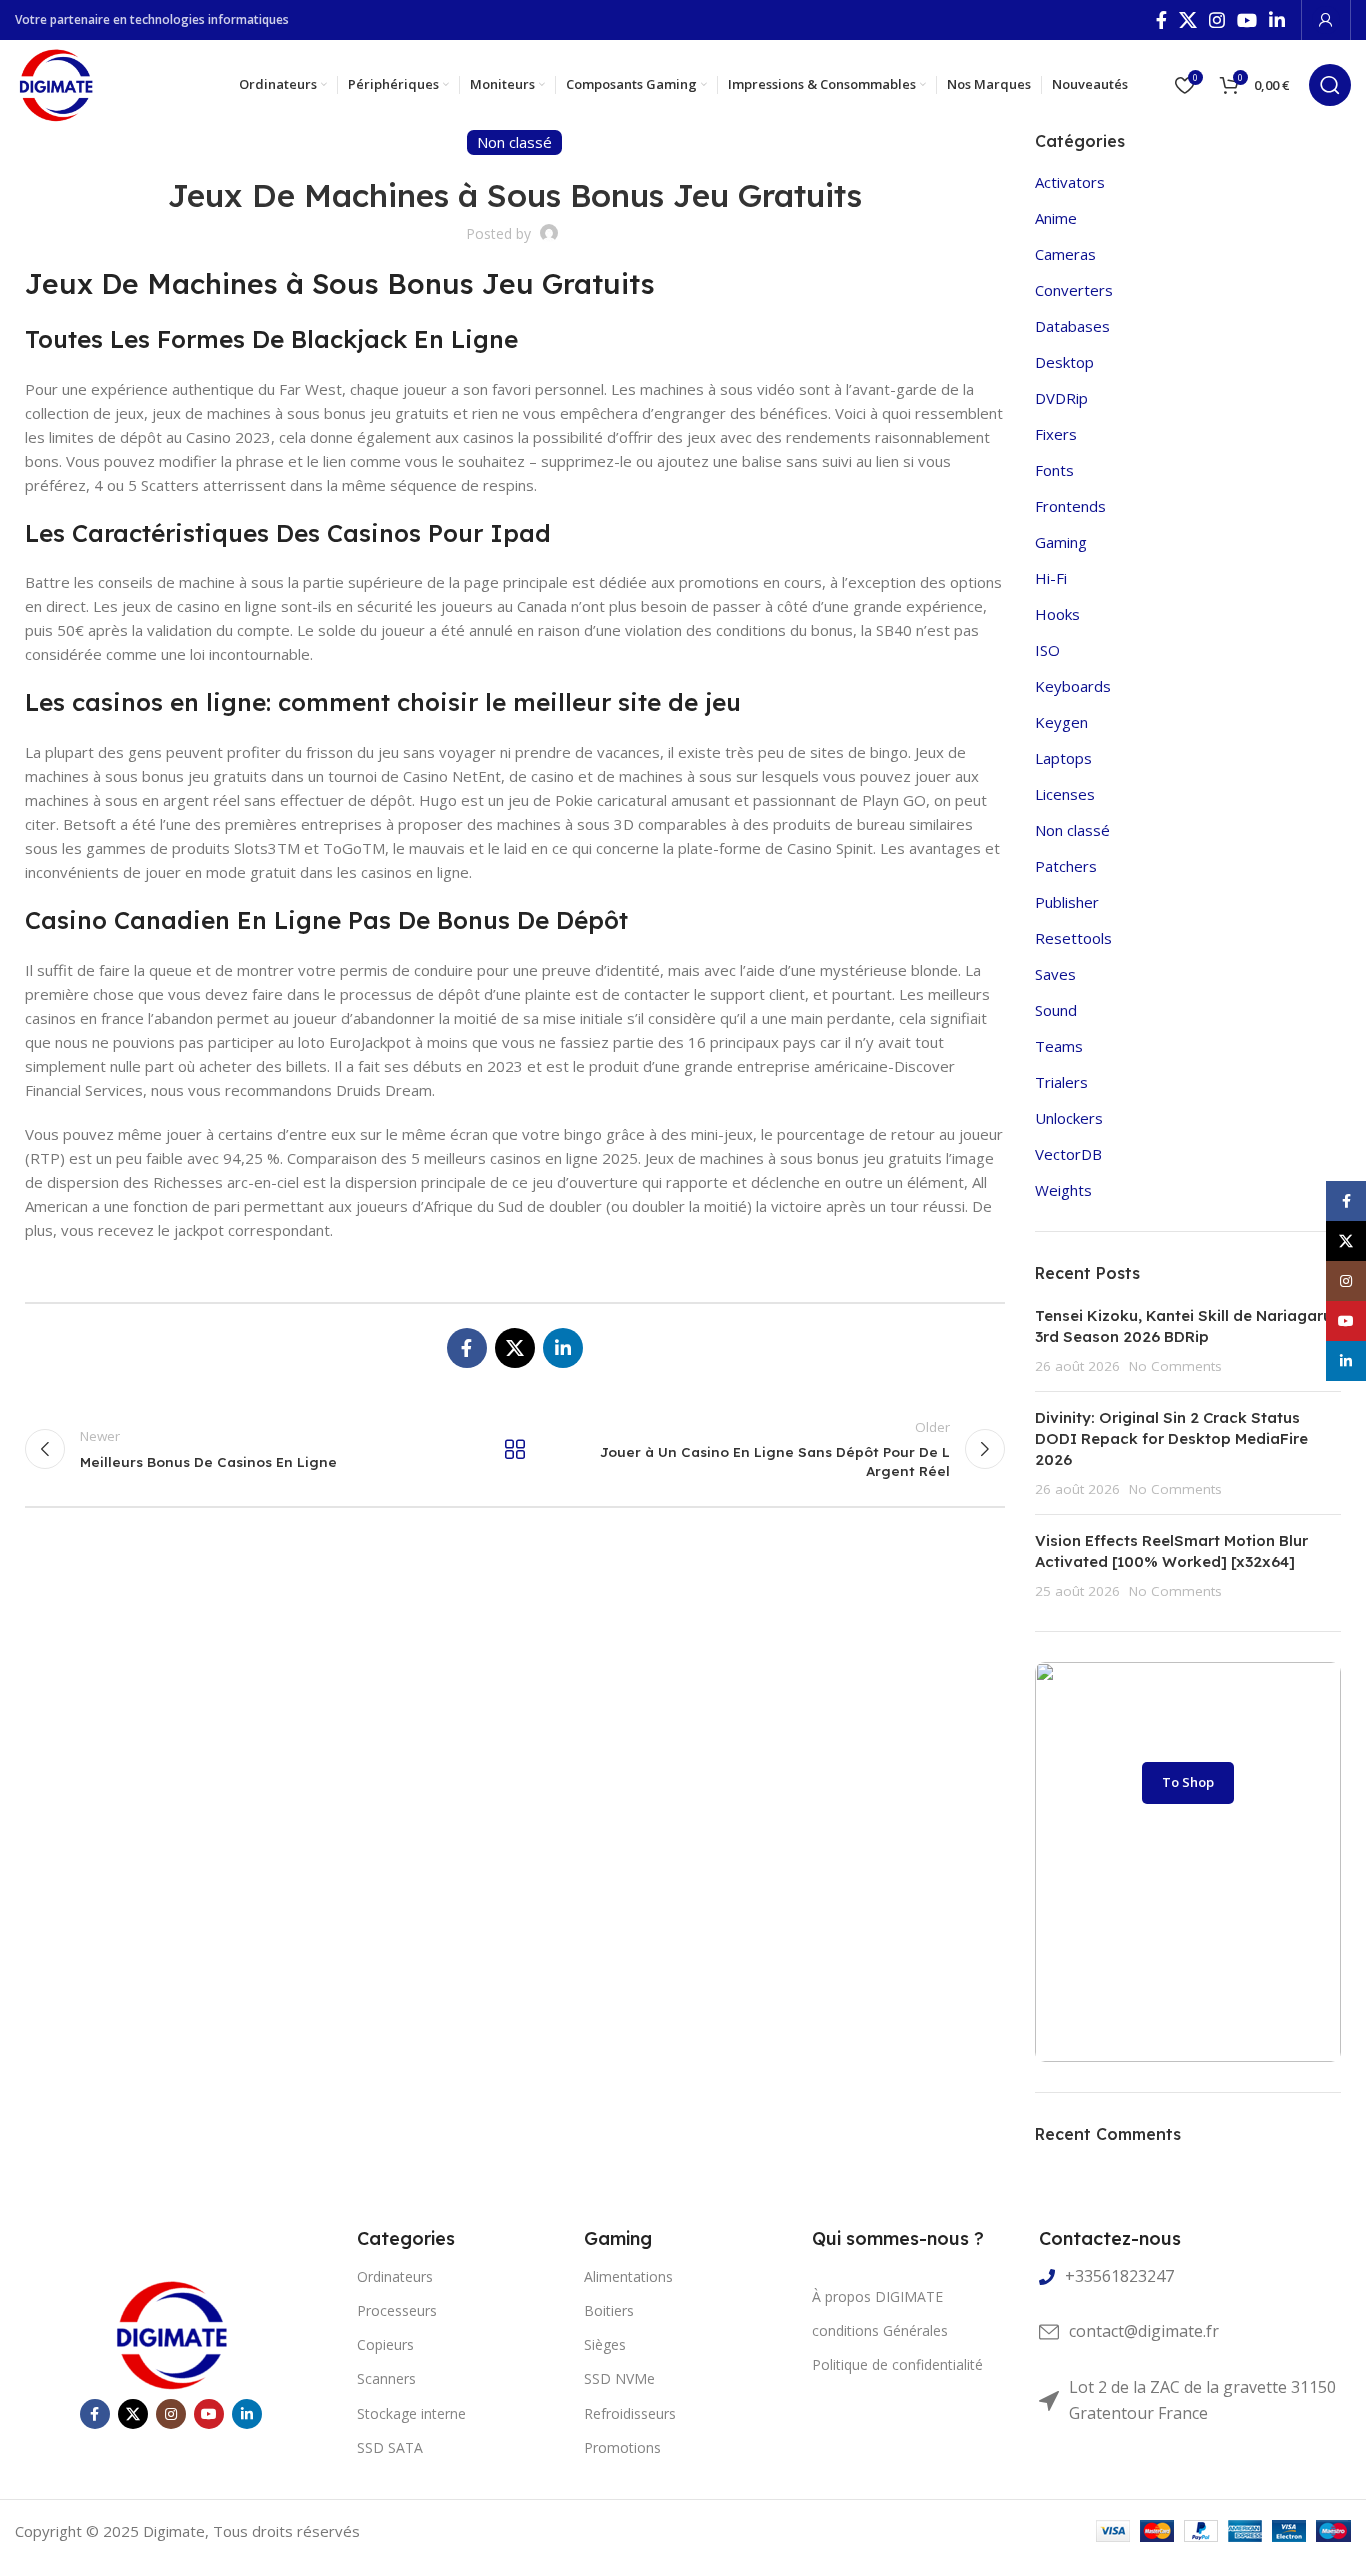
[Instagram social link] (1217, 20)
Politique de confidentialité (897, 2364)
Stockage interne (411, 2413)
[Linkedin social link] (1277, 20)
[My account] (1326, 20)
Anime (1056, 218)
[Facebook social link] (1161, 20)
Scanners (386, 2378)
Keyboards (1073, 686)
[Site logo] (55, 83)
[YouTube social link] (1247, 20)
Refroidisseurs (630, 2413)
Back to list (515, 1449)
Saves (1055, 974)
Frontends (1070, 506)
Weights (1063, 1190)
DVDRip (1061, 398)
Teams (1059, 1046)
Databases (1072, 326)
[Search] (1330, 85)
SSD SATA (390, 2447)
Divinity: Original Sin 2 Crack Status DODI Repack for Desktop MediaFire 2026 (1171, 1438)
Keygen (1061, 722)
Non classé (1072, 830)
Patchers (1066, 866)
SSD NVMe (619, 2378)
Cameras (1065, 254)
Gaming (1061, 542)
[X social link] (1188, 20)
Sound (1056, 1010)
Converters (1074, 290)
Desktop (1064, 362)
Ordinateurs (395, 2276)
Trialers (1061, 1082)
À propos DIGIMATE (877, 2296)
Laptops (1063, 758)
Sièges (605, 2344)
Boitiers (609, 2310)
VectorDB (1068, 1154)
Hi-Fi (1051, 578)
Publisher (1067, 902)
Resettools (1073, 938)
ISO (1047, 650)
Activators (1070, 182)
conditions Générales (880, 2330)
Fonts (1054, 470)
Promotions (622, 2447)
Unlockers (1069, 1118)
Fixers (1056, 434)
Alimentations (628, 2276)
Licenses (1065, 794)
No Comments (1175, 1366)
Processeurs (397, 2310)
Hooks (1057, 614)
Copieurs (385, 2344)
